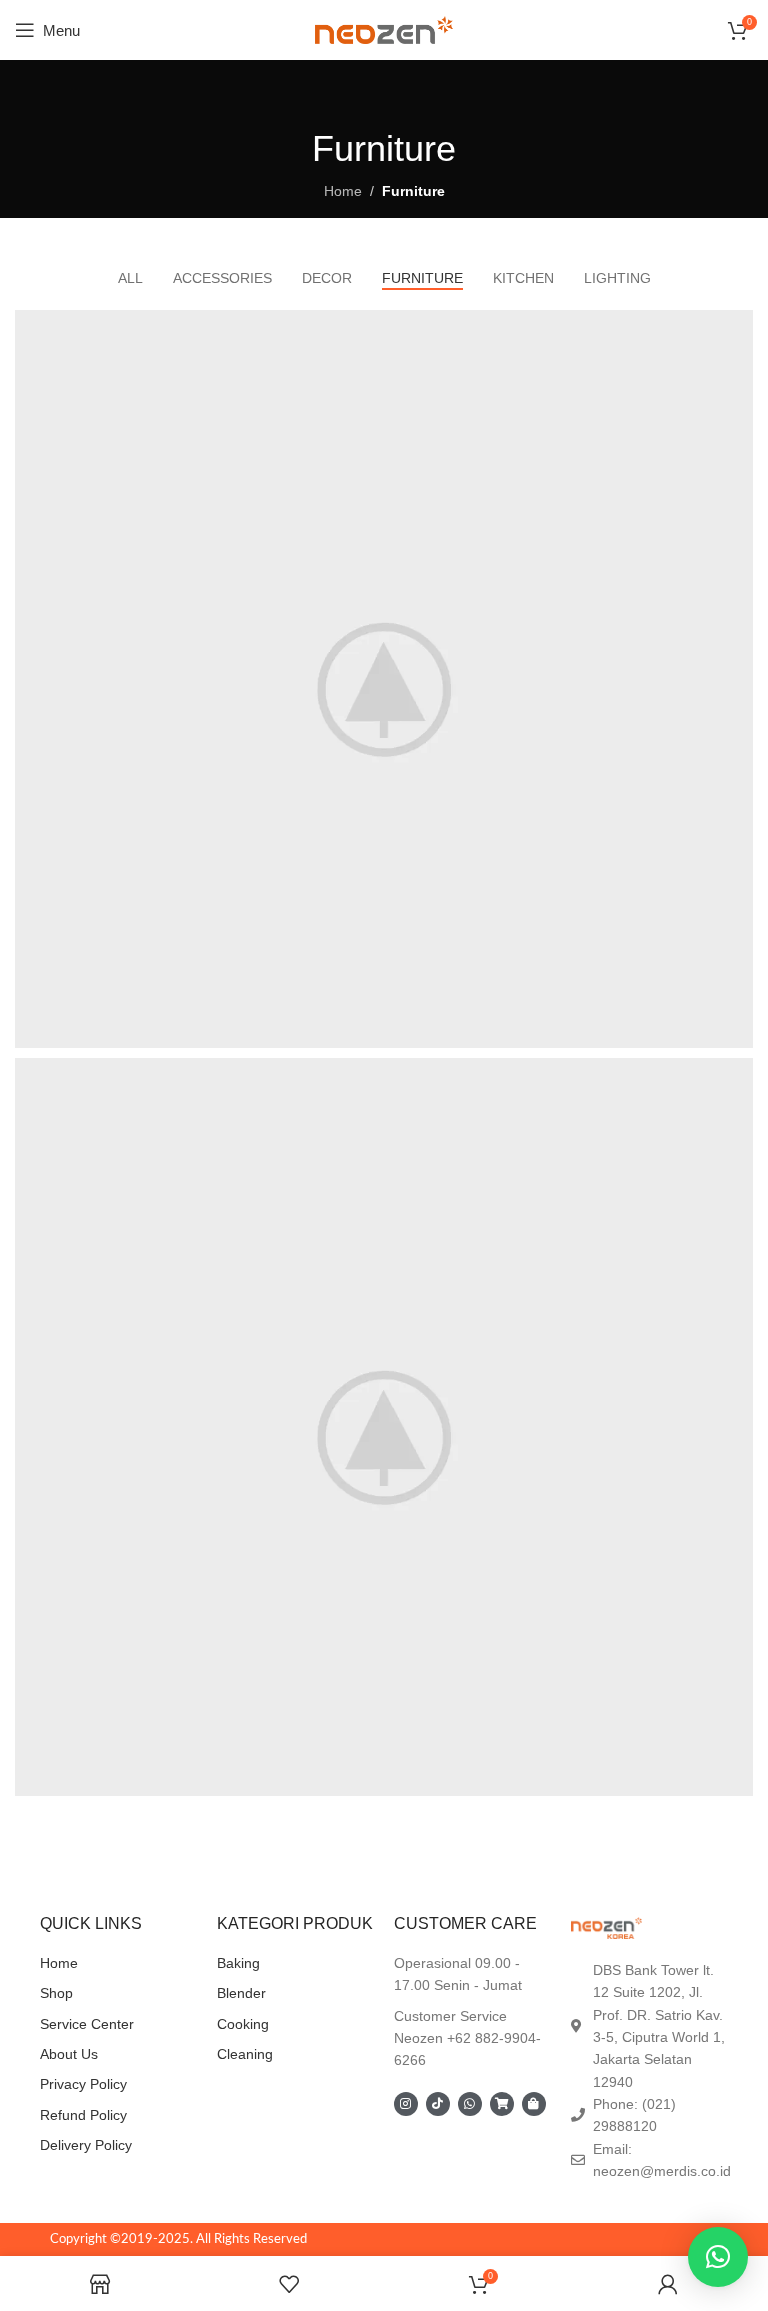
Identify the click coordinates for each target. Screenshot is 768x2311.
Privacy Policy (83, 2084)
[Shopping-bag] (534, 2104)
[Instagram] (406, 2104)
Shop (56, 1993)
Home (343, 191)
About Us (69, 2054)
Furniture (413, 191)
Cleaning (245, 2054)
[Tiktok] (438, 2104)
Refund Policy (83, 2115)
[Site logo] (384, 29)
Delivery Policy (86, 2145)
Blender (241, 1993)
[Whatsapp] (470, 2104)
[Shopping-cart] (502, 2104)
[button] (718, 2257)
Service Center (87, 2024)
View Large (735, 327)
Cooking (243, 2024)
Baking (238, 1963)
